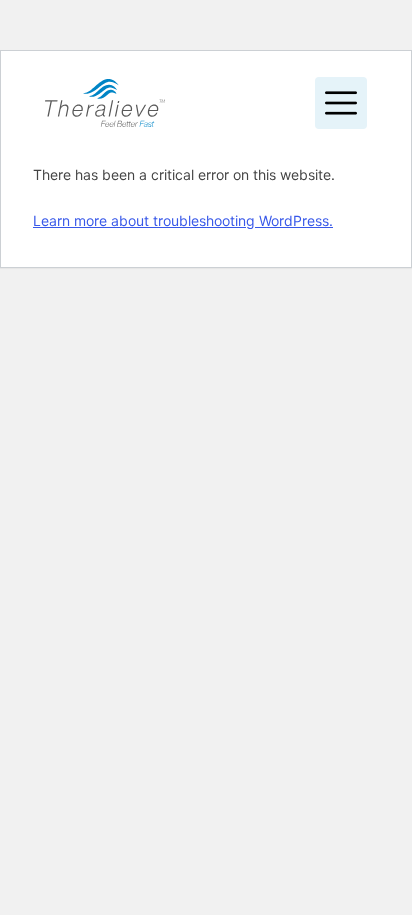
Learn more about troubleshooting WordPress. (183, 220)
